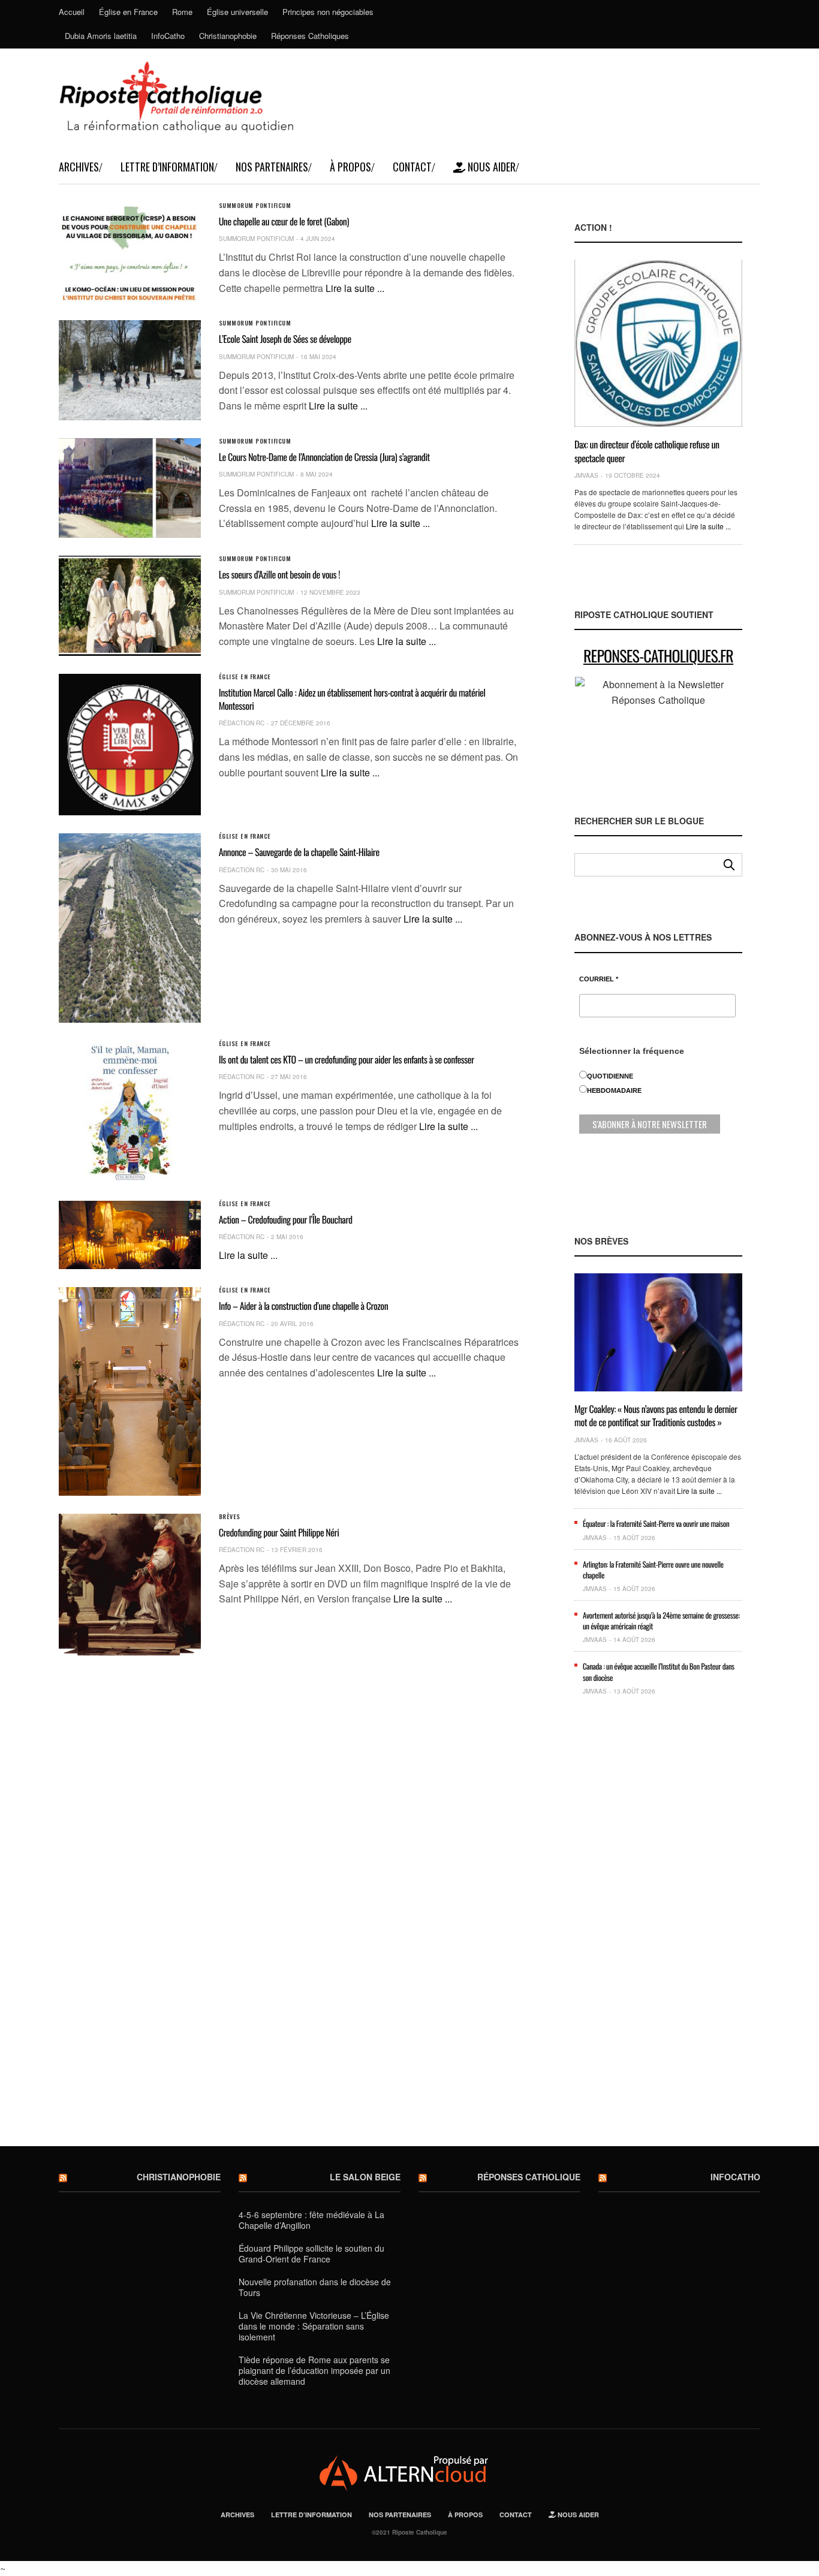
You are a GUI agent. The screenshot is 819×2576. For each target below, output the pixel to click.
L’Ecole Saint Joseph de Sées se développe (285, 339)
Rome (182, 12)
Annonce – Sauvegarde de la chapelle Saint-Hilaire (299, 852)
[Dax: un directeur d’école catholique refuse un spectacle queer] (658, 343)
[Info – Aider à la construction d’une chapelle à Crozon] (130, 1391)
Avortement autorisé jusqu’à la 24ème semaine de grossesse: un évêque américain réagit (661, 1620)
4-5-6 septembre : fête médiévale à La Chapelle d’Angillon (311, 2220)
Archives (79, 167)
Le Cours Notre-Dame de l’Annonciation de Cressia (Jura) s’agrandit (324, 457)
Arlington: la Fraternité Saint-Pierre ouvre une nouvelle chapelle (653, 1569)
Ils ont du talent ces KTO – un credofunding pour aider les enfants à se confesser (347, 1059)
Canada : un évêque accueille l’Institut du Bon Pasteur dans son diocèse (659, 1671)
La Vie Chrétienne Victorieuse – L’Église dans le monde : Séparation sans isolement (314, 2326)
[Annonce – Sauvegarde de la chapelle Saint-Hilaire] (130, 928)
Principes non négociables (328, 12)
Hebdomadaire (614, 1090)
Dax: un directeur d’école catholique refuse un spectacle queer (647, 451)
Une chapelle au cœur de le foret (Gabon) (284, 221)
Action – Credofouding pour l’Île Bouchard (286, 1219)
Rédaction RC (242, 723)
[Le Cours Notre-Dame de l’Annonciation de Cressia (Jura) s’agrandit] (130, 488)
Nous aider (490, 167)
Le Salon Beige (365, 2177)
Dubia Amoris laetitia (101, 36)
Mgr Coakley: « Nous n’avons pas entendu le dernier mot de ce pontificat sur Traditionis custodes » (656, 1415)
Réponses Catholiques (310, 36)
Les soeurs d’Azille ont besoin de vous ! (279, 574)
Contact (412, 167)
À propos (350, 167)
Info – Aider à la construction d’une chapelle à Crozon (304, 1306)
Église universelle (237, 12)
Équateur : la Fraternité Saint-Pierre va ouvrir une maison (656, 1523)
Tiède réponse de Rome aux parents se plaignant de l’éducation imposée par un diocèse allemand (314, 2370)
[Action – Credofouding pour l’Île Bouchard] (130, 1235)
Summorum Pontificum (255, 206)
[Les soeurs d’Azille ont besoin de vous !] (130, 605)
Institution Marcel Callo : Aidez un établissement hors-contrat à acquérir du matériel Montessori (352, 699)
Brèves (230, 1517)
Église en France (128, 12)
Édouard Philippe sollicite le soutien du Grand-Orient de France (311, 2253)
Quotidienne (610, 1076)
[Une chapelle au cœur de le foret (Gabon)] (130, 252)
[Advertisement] (658, 1930)
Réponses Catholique (529, 2177)
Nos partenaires (272, 167)
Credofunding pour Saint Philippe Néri (279, 1532)
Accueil (72, 12)
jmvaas (586, 475)
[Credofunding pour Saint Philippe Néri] (130, 1585)
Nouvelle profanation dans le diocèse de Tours (315, 2287)
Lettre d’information (167, 167)
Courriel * (599, 979)
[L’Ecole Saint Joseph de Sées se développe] (130, 370)
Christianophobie (228, 36)
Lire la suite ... (355, 288)
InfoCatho (168, 36)
